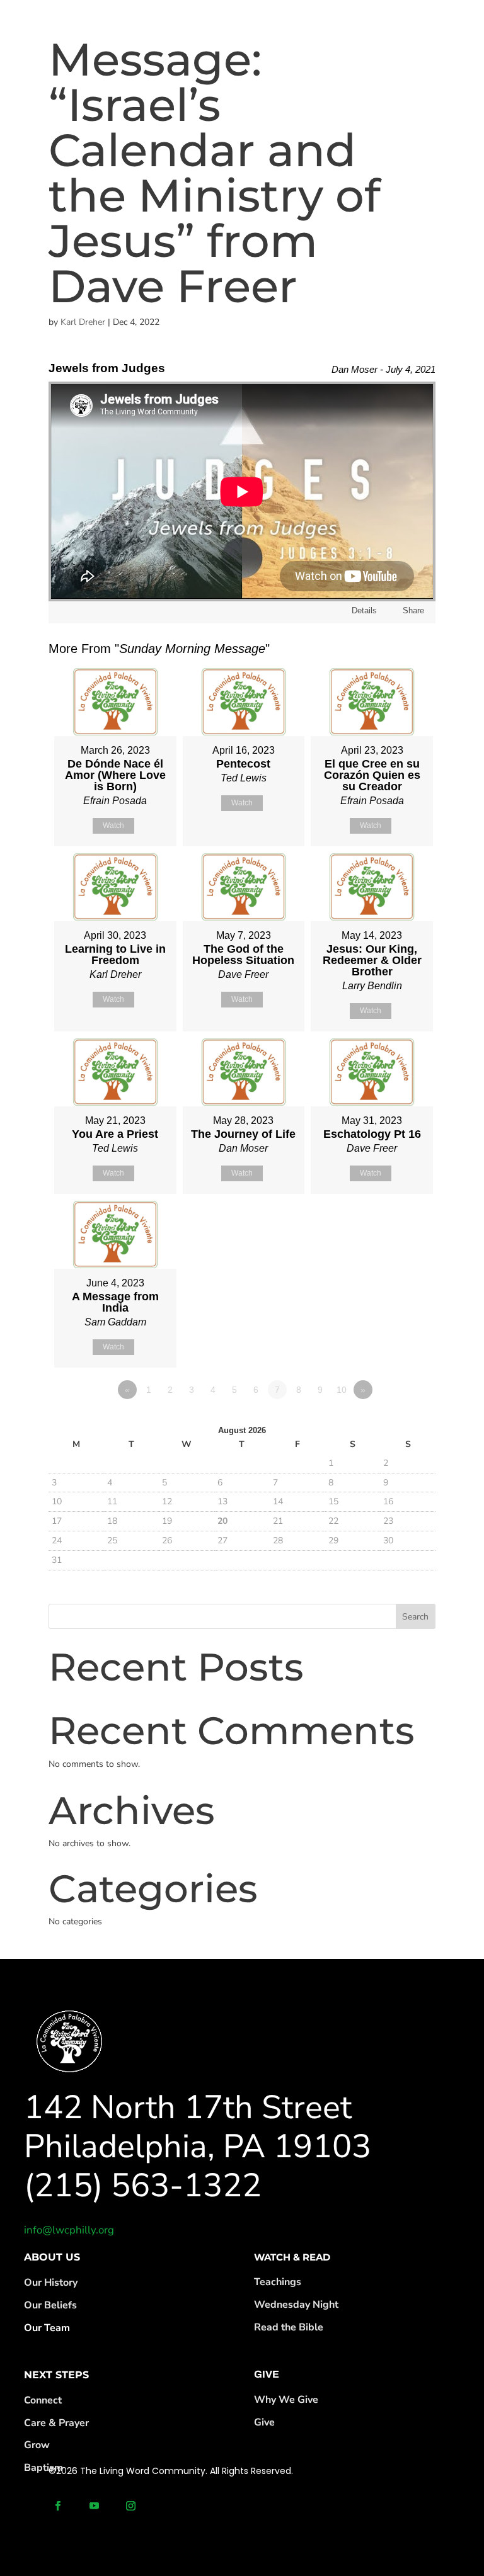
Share (413, 610)
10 (342, 1390)
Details (364, 610)
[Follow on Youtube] (95, 2506)
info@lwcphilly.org (69, 2230)
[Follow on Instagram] (131, 2506)
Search (415, 1617)
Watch (113, 826)
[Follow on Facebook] (58, 2506)
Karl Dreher (83, 322)
